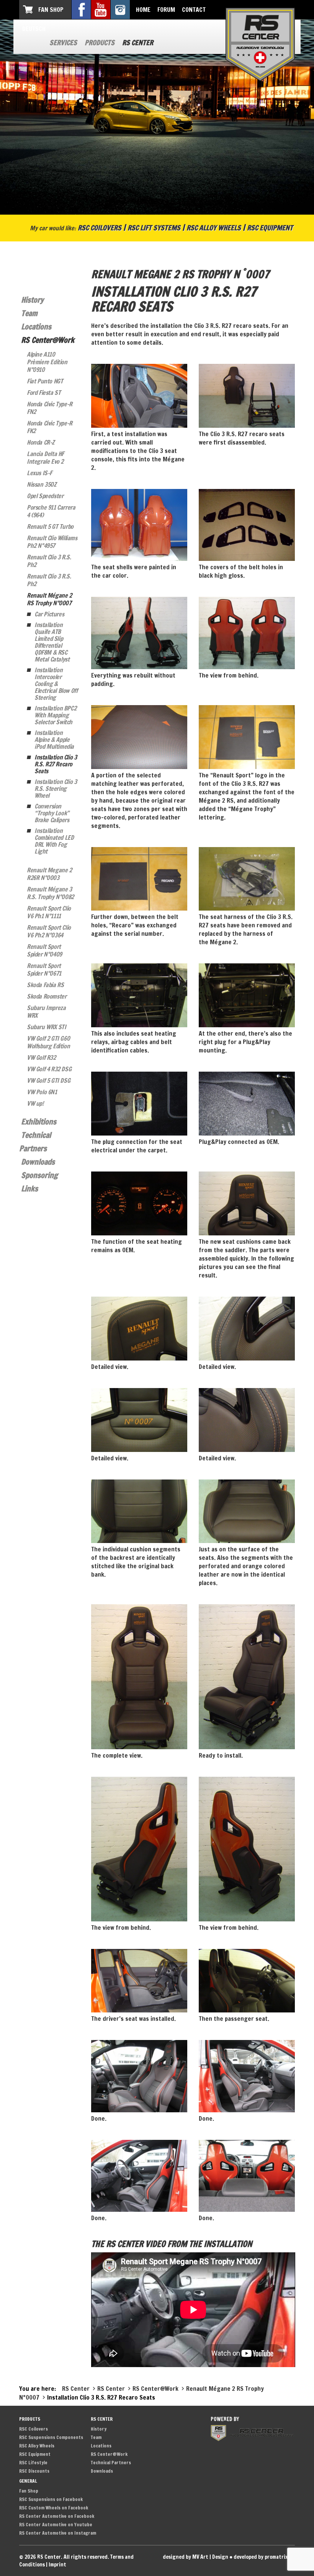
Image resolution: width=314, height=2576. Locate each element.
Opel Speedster (45, 496)
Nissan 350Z (42, 484)
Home (143, 10)
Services (63, 42)
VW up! (35, 1103)
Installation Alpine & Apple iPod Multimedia (54, 740)
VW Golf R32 (41, 1057)
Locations (36, 327)
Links (29, 1189)
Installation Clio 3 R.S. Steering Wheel (56, 789)
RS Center (138, 42)
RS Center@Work (48, 340)
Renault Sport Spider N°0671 (44, 969)
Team (29, 313)
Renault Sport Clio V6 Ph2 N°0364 (49, 931)
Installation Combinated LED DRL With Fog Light (54, 841)
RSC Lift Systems (154, 228)
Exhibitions (39, 1122)
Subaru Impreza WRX (46, 1012)
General (28, 2481)
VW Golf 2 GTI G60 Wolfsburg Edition (48, 1042)
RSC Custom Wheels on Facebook (54, 2508)
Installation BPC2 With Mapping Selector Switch (55, 715)
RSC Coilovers (100, 228)
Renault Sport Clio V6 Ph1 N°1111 (49, 912)
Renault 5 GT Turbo (50, 526)
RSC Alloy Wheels (214, 228)
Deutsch (34, 29)
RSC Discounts (34, 2471)
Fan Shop (51, 10)
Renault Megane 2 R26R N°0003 (49, 874)
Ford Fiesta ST (44, 393)
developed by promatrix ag (264, 2557)
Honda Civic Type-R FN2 (50, 408)
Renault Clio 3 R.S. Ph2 (49, 561)
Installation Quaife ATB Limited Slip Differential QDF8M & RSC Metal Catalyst (52, 642)
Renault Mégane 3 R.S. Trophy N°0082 (50, 893)
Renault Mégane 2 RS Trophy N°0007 (49, 599)
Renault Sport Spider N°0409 (44, 950)
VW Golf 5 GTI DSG (48, 1080)
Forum (166, 10)
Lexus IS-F (39, 473)
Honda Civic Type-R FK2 (50, 427)
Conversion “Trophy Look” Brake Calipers (52, 813)
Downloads (38, 1162)
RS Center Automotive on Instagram (58, 2533)
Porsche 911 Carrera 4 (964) (51, 511)
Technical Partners (111, 2463)
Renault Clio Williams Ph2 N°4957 (52, 542)
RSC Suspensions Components (51, 2437)
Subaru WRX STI (46, 1027)
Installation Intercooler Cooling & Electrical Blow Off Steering (56, 684)
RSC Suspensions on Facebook (51, 2499)
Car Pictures (49, 614)
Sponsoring (39, 1175)
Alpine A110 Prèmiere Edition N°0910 (47, 362)
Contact (194, 10)
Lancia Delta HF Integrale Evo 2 (45, 458)
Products (100, 42)
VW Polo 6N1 (42, 1092)
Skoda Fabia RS (45, 985)
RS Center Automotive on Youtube (56, 2525)
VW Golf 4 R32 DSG (49, 1069)
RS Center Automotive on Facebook (57, 2516)
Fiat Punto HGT (45, 381)
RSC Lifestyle (33, 2463)
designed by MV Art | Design (195, 2557)
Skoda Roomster (47, 996)
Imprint (57, 2565)
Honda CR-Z (41, 442)
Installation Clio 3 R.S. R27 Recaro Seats (56, 764)
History (32, 300)
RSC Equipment (270, 228)
